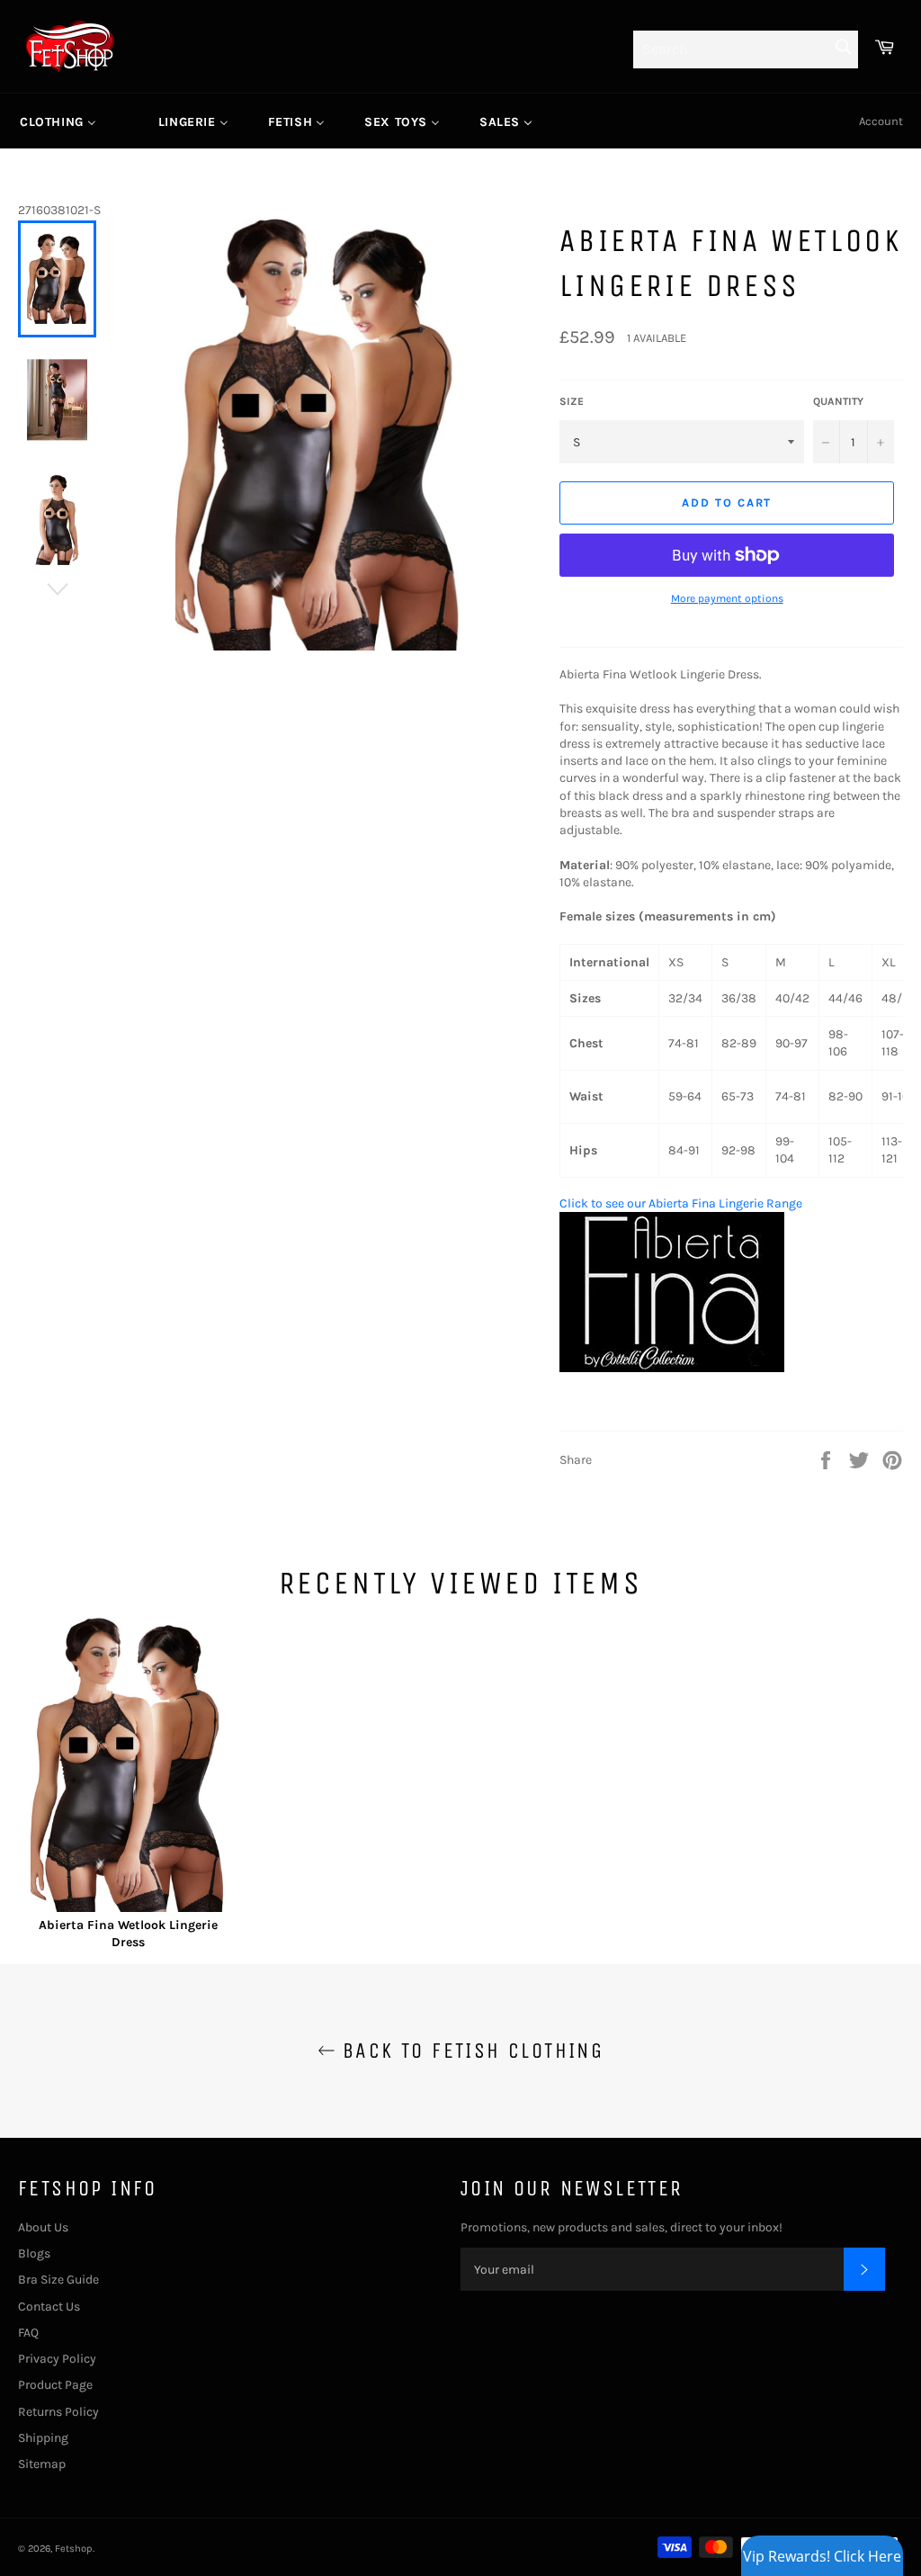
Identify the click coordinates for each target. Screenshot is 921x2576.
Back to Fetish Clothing (470, 2051)
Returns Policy (58, 2412)
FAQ (28, 2333)
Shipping (43, 2438)
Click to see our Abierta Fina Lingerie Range (681, 1203)
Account (881, 121)
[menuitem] (58, 121)
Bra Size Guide (58, 2280)
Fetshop (74, 2549)
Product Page (55, 2385)
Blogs (34, 2253)
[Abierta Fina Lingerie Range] (672, 1368)
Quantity (838, 401)
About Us (43, 2227)
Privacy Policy (57, 2359)
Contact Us (49, 2307)
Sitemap (42, 2464)
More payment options (727, 598)
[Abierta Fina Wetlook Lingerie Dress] (129, 1767)
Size (572, 401)
